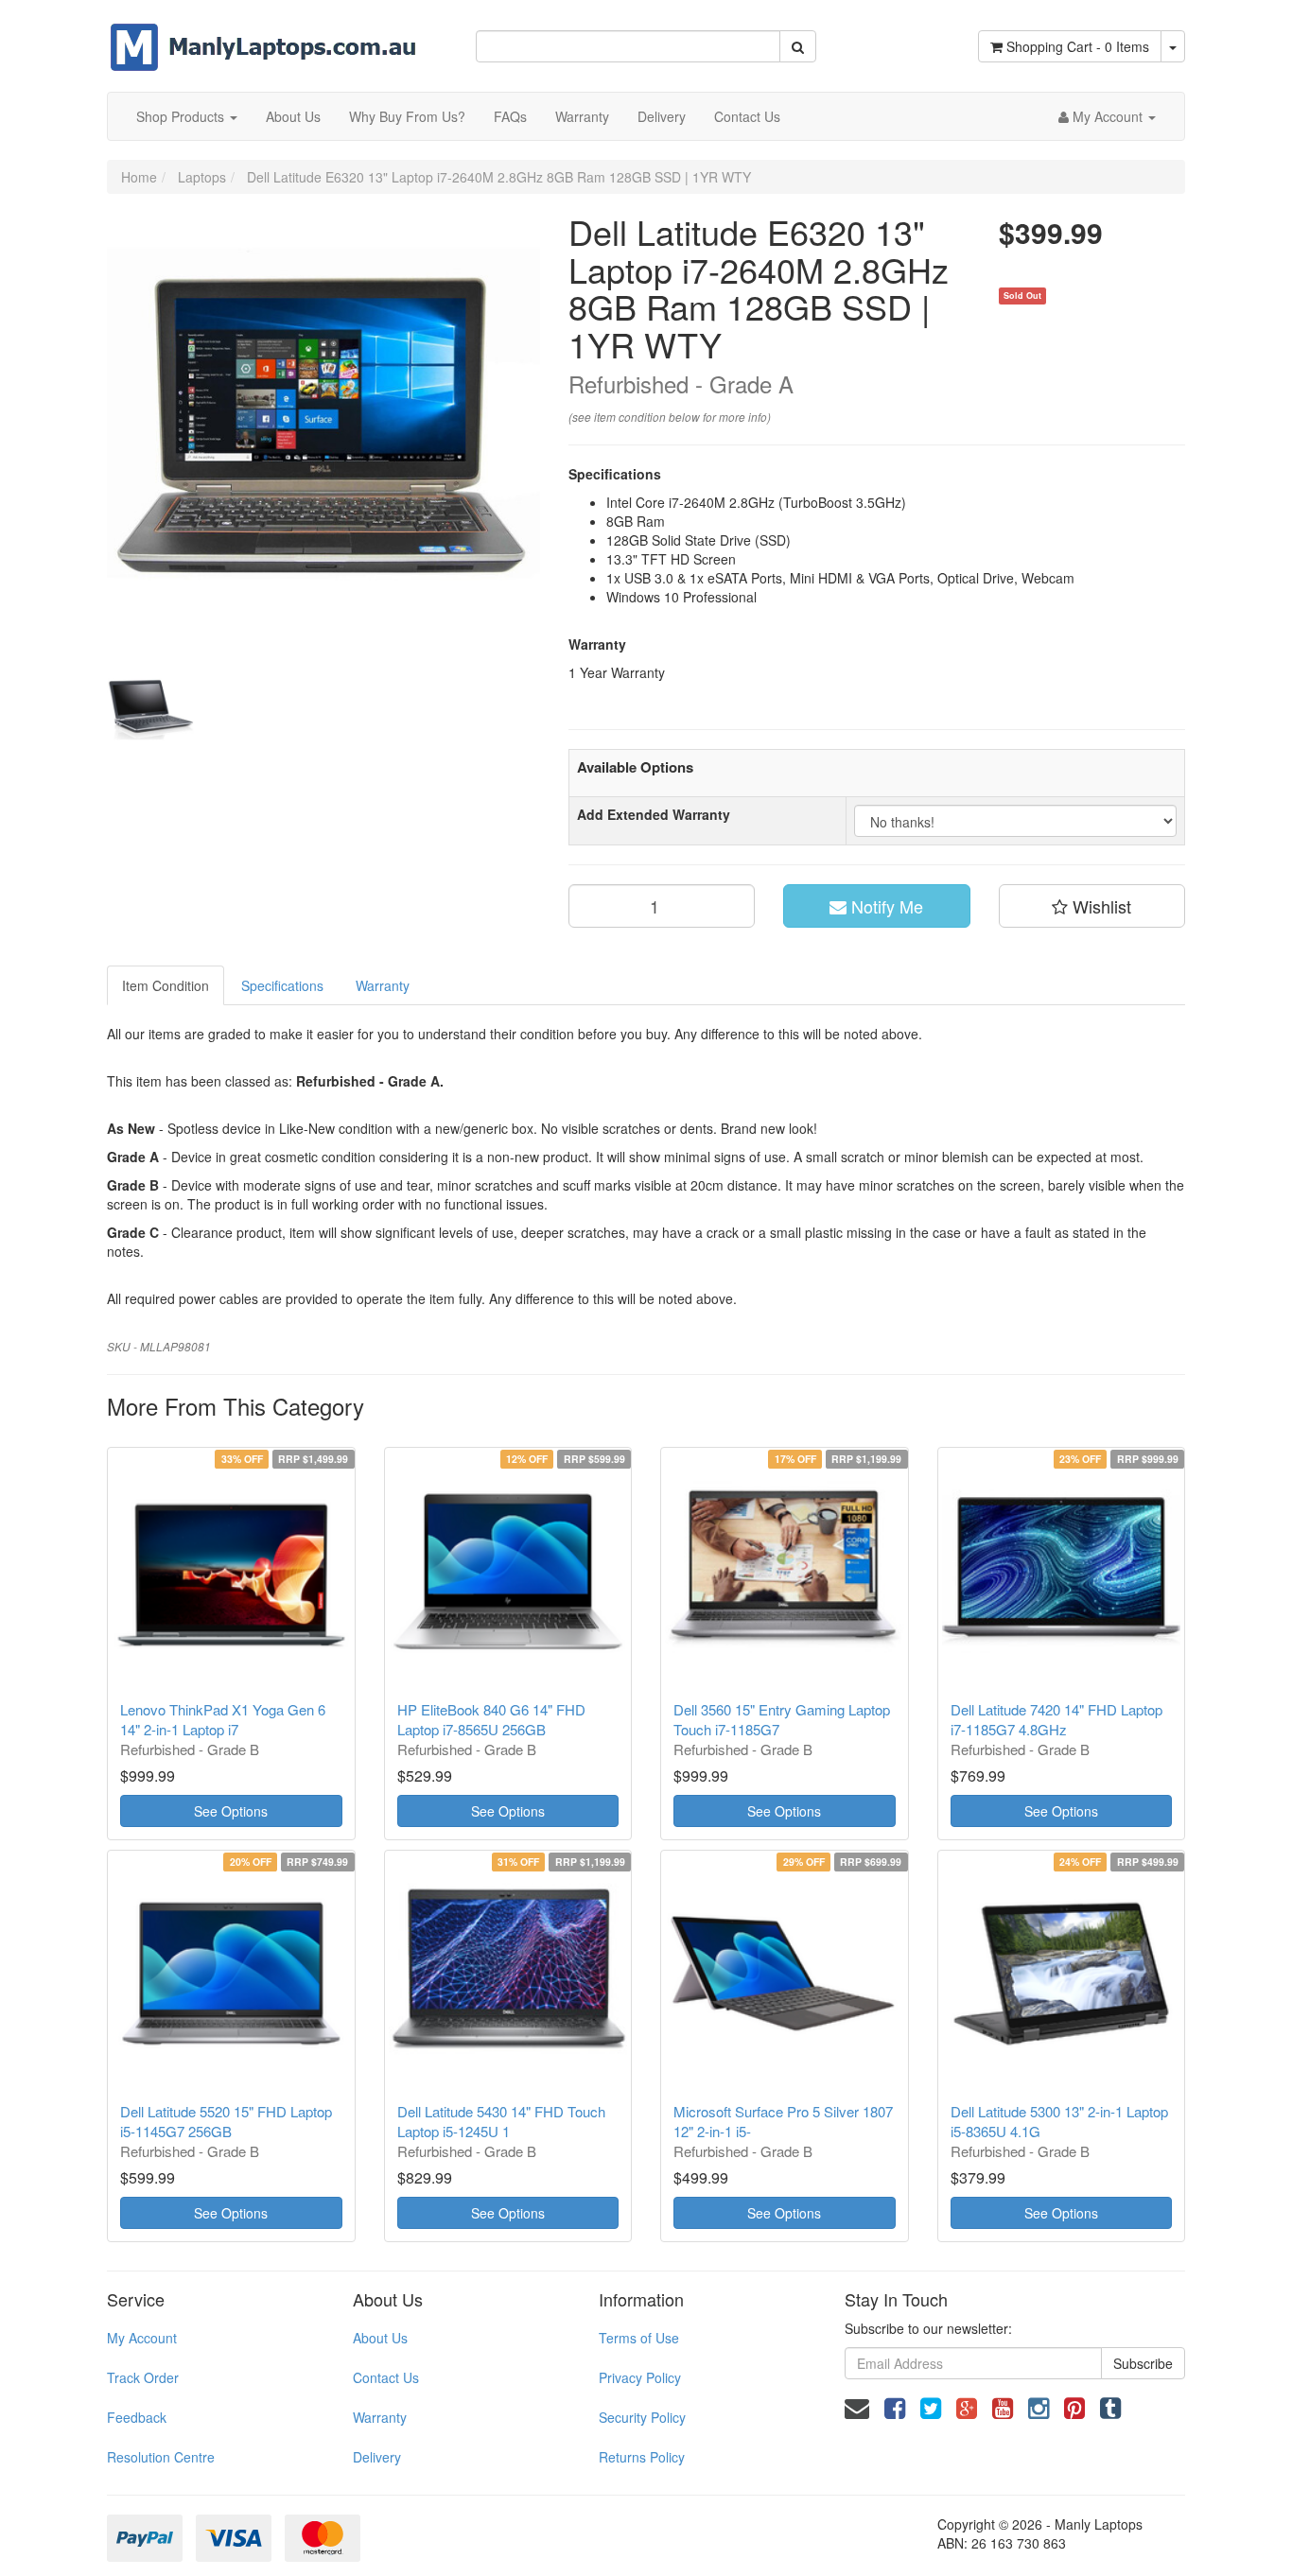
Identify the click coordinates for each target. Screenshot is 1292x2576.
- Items (1078, 46)
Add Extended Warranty (654, 814)
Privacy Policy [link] (640, 2377)
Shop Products (182, 116)
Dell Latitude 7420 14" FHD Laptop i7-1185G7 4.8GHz (1056, 1719)
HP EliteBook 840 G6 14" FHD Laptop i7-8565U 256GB (491, 1719)
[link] (895, 2406)
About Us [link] (380, 2338)
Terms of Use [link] (639, 2338)
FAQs (510, 116)
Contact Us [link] (386, 2377)
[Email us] (857, 2406)
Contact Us (747, 116)
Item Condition (166, 985)
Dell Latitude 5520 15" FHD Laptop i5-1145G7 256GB (226, 2121)
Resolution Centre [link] (161, 2457)
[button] (1092, 906)
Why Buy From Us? (407, 116)
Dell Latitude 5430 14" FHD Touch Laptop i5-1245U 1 (501, 2121)
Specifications (282, 985)
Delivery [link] (377, 2457)
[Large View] (150, 708)
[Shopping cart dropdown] (1173, 46)
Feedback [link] (137, 2417)
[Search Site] (798, 46)
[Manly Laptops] (263, 34)
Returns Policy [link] (642, 2457)
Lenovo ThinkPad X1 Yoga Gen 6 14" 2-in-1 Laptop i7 (223, 1719)
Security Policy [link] (642, 2417)
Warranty (582, 116)
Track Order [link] (143, 2377)
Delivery (662, 116)
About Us (293, 116)
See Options (231, 1811)
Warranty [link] (380, 2417)
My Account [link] (142, 2338)
